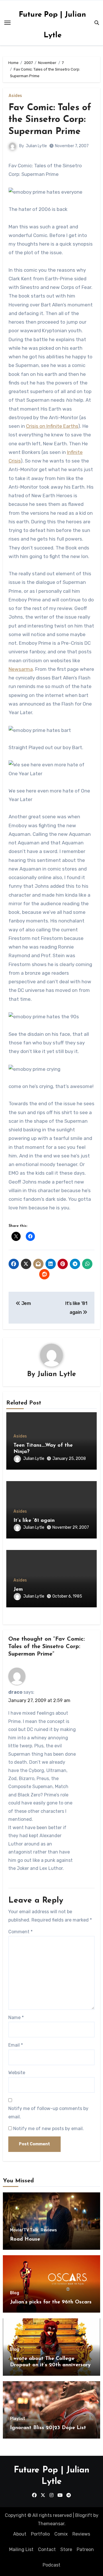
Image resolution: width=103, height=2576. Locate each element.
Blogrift (84, 2515)
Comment (20, 1932)
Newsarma (21, 669)
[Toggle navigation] (7, 23)
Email (16, 2045)
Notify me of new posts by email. (48, 2129)
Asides (15, 96)
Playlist (18, 2419)
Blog (15, 2293)
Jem (18, 1590)
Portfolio (40, 2534)
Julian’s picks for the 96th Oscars (51, 2302)
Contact (47, 2549)
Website (17, 2073)
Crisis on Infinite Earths (52, 426)
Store (66, 2549)
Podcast (51, 2565)
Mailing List (21, 2549)
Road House (25, 2239)
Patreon (85, 2549)
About (20, 2534)
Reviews (49, 2230)
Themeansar (51, 2524)
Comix (61, 2534)
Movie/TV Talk (24, 2230)
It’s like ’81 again (34, 1521)
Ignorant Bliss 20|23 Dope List (48, 2428)
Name (16, 2018)
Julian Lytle (36, 146)
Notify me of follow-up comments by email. (48, 2112)
